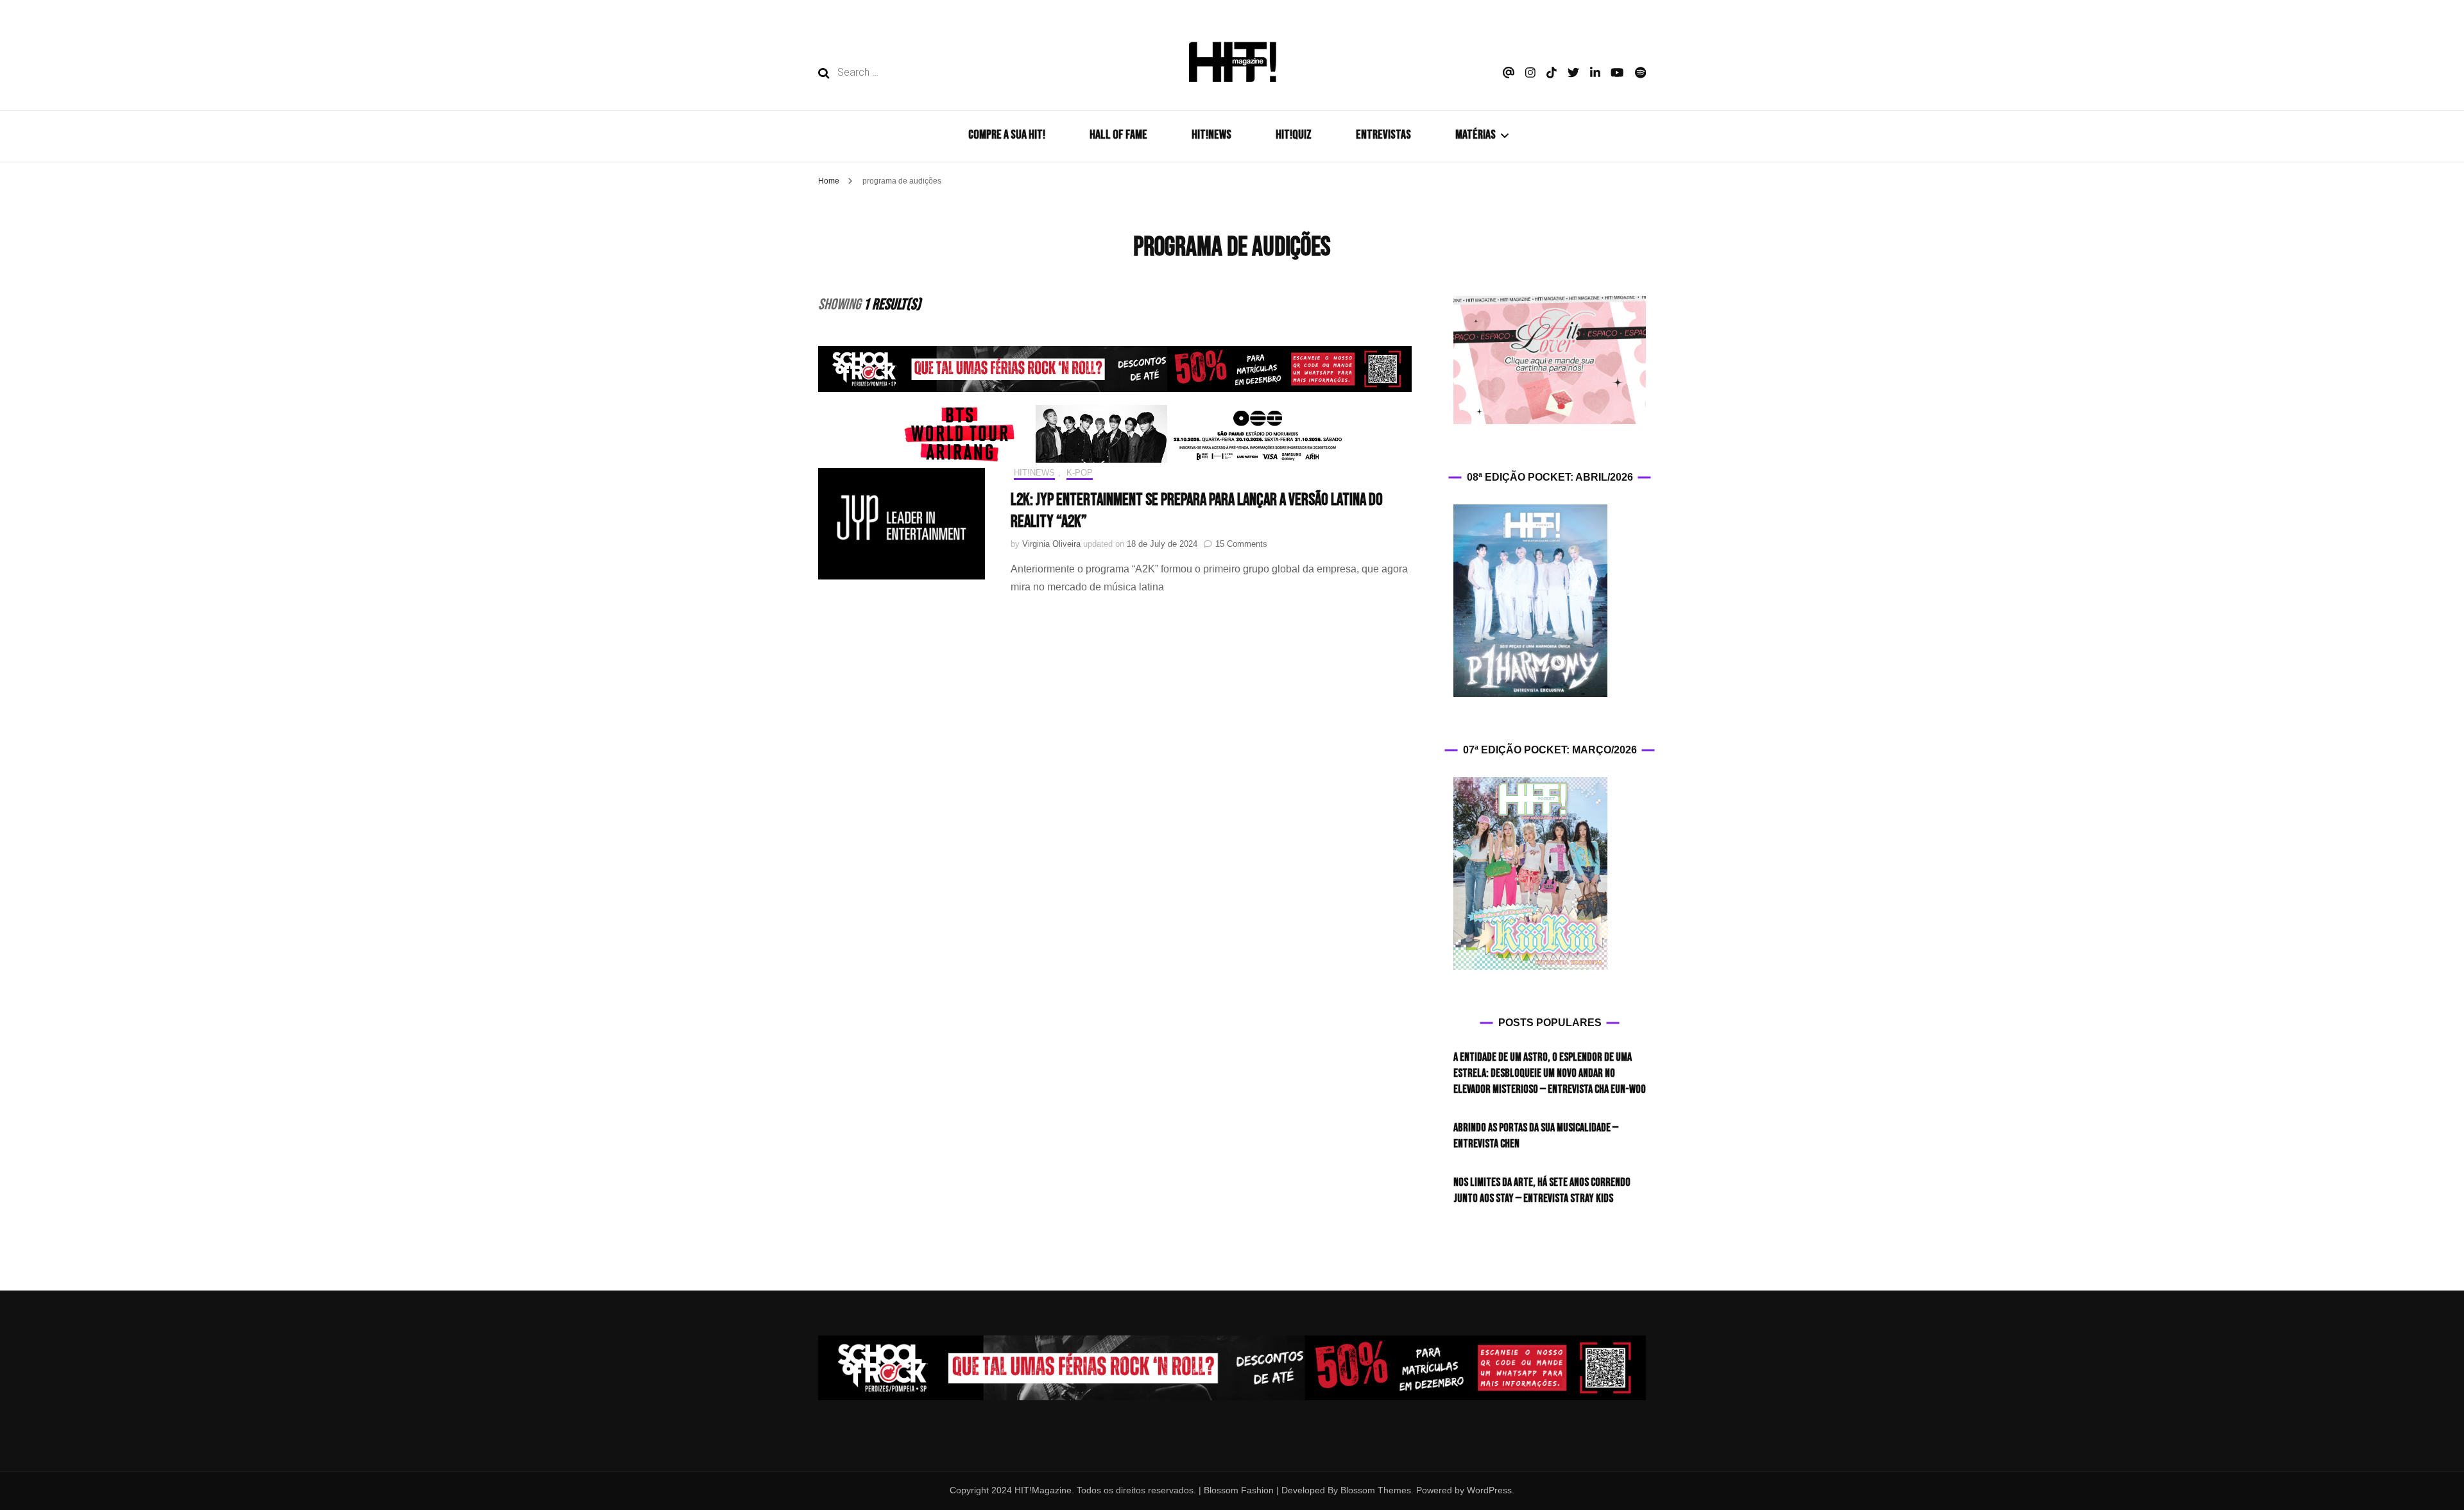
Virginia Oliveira (1051, 544)
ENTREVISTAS (1383, 135)
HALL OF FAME (1118, 135)
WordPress (1489, 1490)
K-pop (1080, 473)
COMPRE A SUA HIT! (1007, 135)
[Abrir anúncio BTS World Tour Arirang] (1115, 434)
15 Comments (1241, 544)
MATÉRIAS (1476, 135)
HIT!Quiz (1294, 135)
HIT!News (1034, 473)
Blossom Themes (1374, 1490)
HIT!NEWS (1211, 135)
